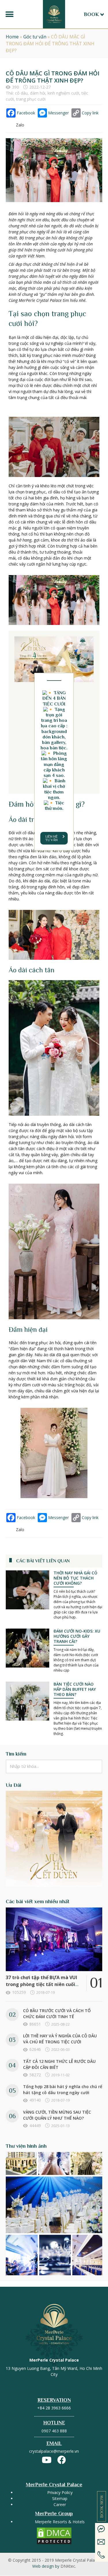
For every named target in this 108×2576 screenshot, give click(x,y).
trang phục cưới (31, 99)
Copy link (90, 113)
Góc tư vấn (35, 37)
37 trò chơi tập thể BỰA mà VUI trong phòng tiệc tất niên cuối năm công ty (41, 1984)
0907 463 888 (54, 2431)
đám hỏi (38, 93)
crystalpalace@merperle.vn (54, 2451)
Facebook (26, 113)
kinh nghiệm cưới (63, 93)
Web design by (54, 2566)
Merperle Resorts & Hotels (60, 2522)
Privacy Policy (60, 2492)
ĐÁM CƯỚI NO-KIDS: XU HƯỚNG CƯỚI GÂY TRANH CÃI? (77, 1636)
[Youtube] (47, 2460)
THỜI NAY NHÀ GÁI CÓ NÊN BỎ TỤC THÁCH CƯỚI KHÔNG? (75, 1578)
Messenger (58, 113)
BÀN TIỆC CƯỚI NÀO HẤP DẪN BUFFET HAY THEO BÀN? (75, 1689)
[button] (9, 14)
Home (12, 37)
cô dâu (21, 93)
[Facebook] (62, 2460)
